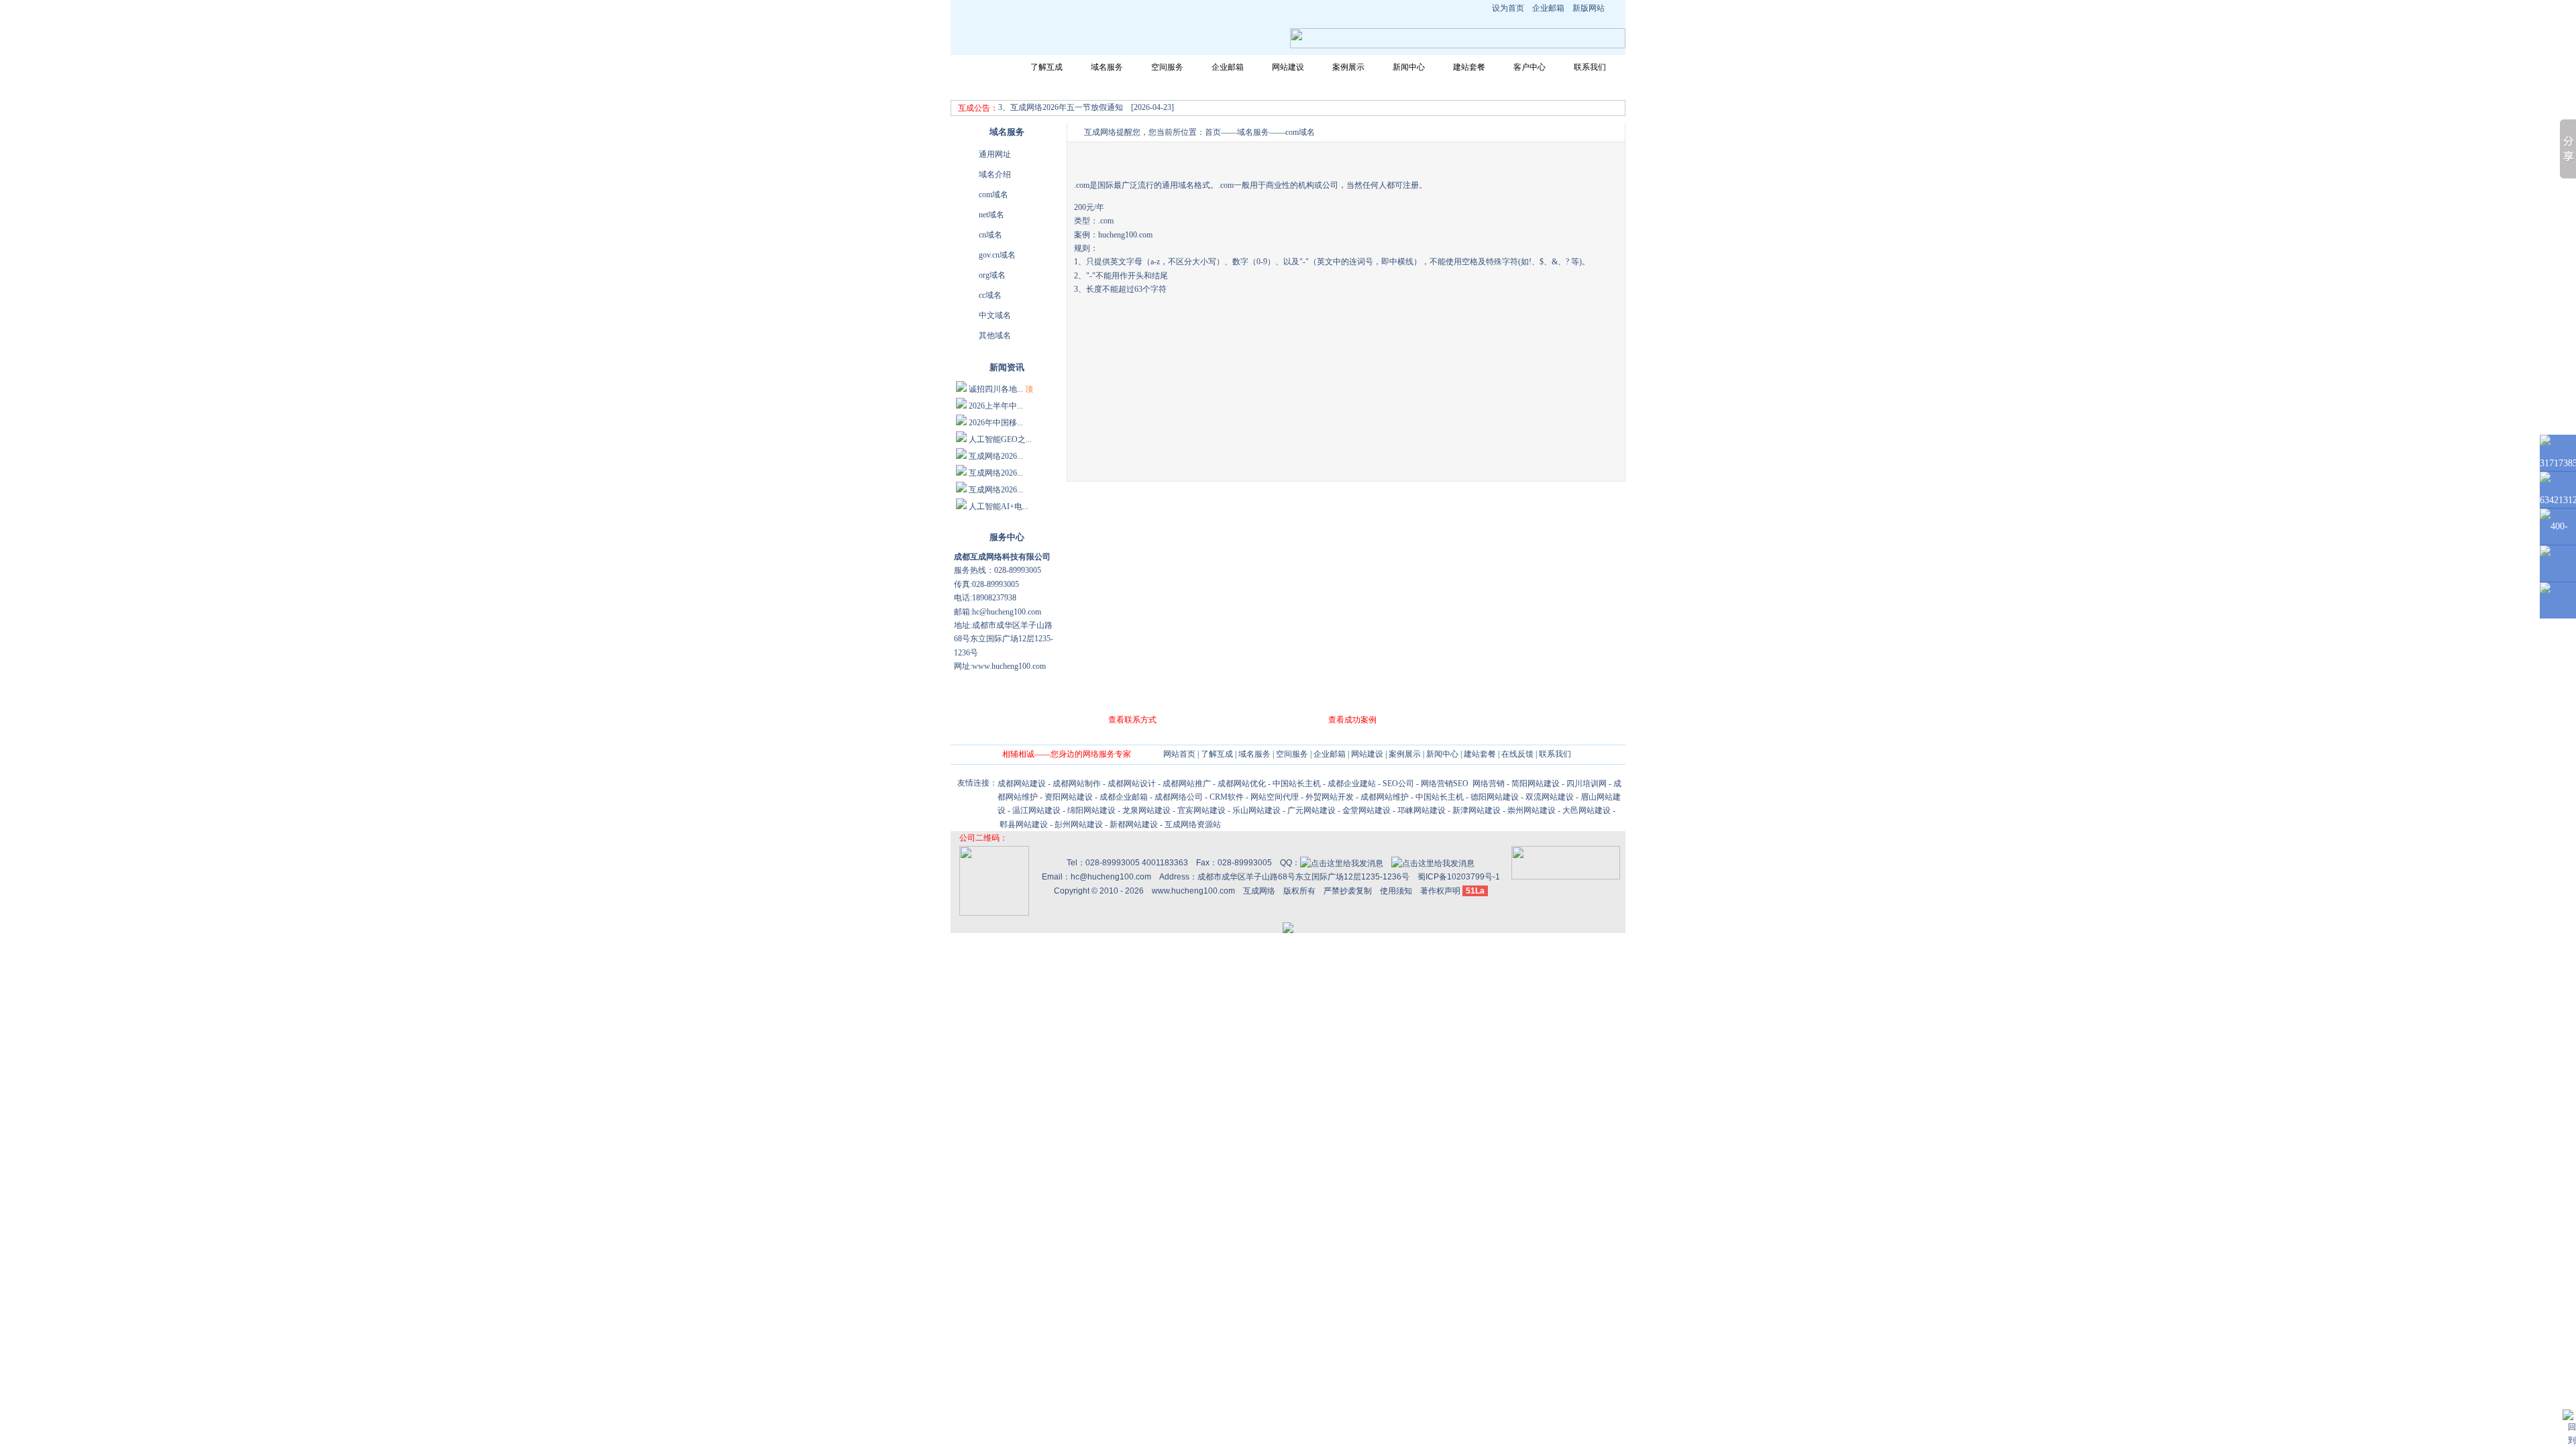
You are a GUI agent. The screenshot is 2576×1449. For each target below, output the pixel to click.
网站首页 (986, 67)
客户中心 (1529, 67)
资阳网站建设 (1069, 797)
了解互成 (1046, 67)
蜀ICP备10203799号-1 (1459, 877)
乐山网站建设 (1256, 810)
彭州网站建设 (1079, 824)
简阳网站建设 (1536, 784)
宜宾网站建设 (1201, 810)
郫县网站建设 (1024, 824)
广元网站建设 (1311, 810)
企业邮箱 (1548, 8)
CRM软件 (1227, 797)
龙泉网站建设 (1146, 810)
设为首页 (1508, 8)
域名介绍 (995, 174)
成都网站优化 (1242, 784)
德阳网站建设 (1495, 797)
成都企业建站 (1352, 784)
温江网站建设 (1036, 810)
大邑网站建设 (1587, 810)
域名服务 (1107, 67)
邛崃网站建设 (1421, 810)
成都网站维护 (1385, 797)
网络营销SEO (1445, 784)
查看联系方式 (1132, 720)
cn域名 (990, 235)
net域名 (991, 215)
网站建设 (1288, 67)
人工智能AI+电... (999, 506)
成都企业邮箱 (1124, 797)
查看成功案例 (1352, 720)
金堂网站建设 (1366, 810)
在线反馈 (1517, 754)
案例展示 (1348, 67)
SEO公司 (1398, 784)
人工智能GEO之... (1000, 439)
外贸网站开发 (1330, 797)
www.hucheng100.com (1193, 891)
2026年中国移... (996, 423)
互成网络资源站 (1193, 824)
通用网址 (995, 154)
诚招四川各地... (996, 389)
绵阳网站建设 (1091, 810)
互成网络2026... (996, 456)
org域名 (992, 275)
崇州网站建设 (1532, 810)
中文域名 (995, 315)
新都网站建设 (1134, 824)
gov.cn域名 (997, 255)
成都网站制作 (1077, 784)
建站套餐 (1469, 67)
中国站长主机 (1297, 784)
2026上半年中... (996, 406)
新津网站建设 (1477, 810)
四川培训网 (1587, 784)
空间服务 (1167, 67)
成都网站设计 (1132, 784)
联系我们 (1590, 67)
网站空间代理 (1275, 797)
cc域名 (990, 295)
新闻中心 (1409, 67)
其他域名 (995, 335)
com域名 (994, 195)
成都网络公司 (1179, 797)
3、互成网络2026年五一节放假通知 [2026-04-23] (1086, 107)
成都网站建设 (1022, 784)
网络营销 (1488, 784)
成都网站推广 (1187, 784)
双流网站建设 (1550, 797)
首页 (1213, 132)
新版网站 (1589, 8)
